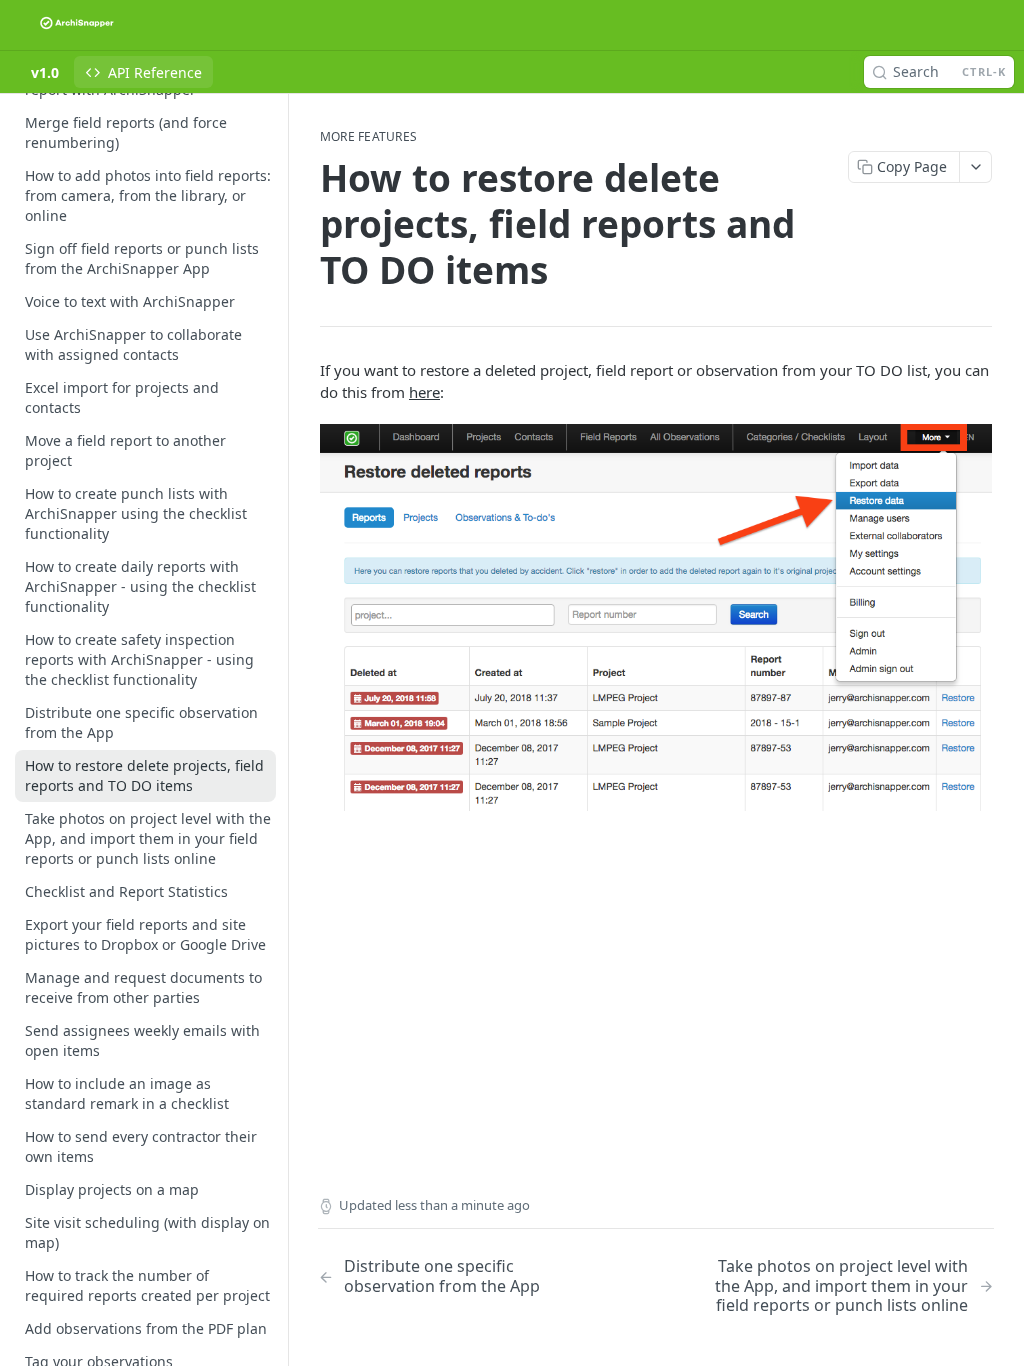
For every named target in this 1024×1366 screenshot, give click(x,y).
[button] (656, 617)
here (424, 392)
